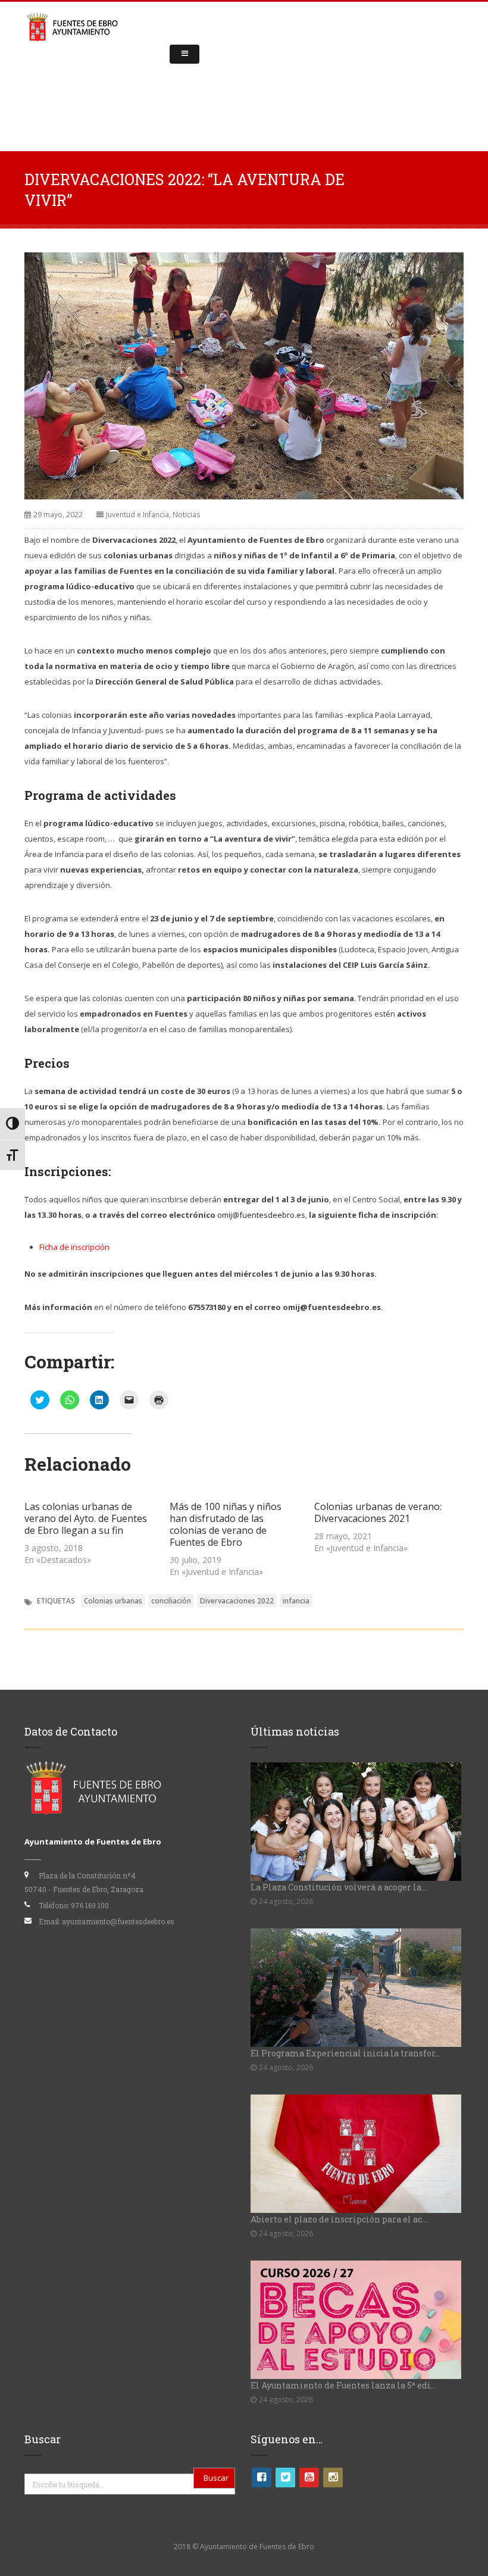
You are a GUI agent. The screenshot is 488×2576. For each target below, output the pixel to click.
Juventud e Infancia (137, 515)
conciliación (171, 1601)
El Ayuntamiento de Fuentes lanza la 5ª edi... (343, 2385)
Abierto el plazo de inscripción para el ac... (339, 2219)
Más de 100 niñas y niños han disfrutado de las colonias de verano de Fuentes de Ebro (226, 1524)
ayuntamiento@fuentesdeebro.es (118, 1921)
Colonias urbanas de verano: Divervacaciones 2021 (378, 1512)
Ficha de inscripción (74, 1247)
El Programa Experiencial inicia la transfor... (345, 2053)
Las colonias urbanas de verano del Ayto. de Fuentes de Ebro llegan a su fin (86, 1518)
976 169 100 (90, 1905)
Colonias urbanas (113, 1601)
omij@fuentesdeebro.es (261, 1215)
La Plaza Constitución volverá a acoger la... (339, 1887)
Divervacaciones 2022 (237, 1601)
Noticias (186, 515)
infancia (296, 1601)
